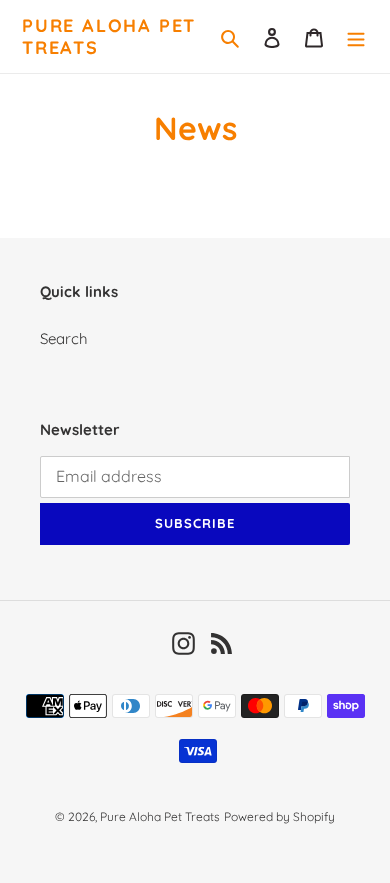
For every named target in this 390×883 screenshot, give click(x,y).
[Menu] (356, 36)
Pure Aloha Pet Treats (109, 36)
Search (64, 338)
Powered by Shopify (279, 816)
